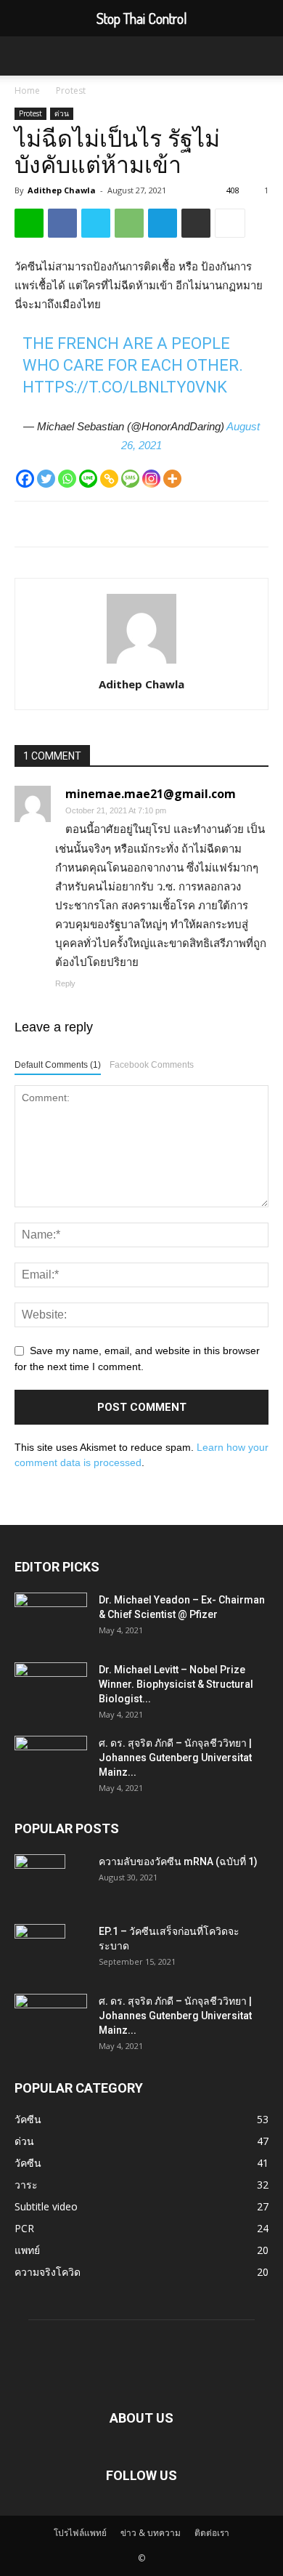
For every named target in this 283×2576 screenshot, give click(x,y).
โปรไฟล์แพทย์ (80, 2533)
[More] (172, 479)
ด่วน (62, 113)
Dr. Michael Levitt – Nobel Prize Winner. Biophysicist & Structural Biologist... (176, 1684)
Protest (71, 90)
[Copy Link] (109, 479)
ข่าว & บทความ (151, 2533)
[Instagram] (151, 479)
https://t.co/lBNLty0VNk (125, 387)
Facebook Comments (152, 1065)
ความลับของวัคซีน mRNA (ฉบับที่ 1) (178, 1861)
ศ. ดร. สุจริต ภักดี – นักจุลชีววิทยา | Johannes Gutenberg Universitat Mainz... (175, 1758)
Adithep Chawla (62, 190)
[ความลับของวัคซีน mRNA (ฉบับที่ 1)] (40, 1880)
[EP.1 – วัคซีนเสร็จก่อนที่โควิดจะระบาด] (40, 1949)
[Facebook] (25, 479)
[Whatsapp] (67, 479)
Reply (65, 983)
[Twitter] (46, 479)
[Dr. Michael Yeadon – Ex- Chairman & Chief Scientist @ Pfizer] (51, 1618)
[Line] (88, 479)
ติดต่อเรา (212, 2533)
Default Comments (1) (58, 1065)
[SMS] (130, 479)
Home (27, 90)
